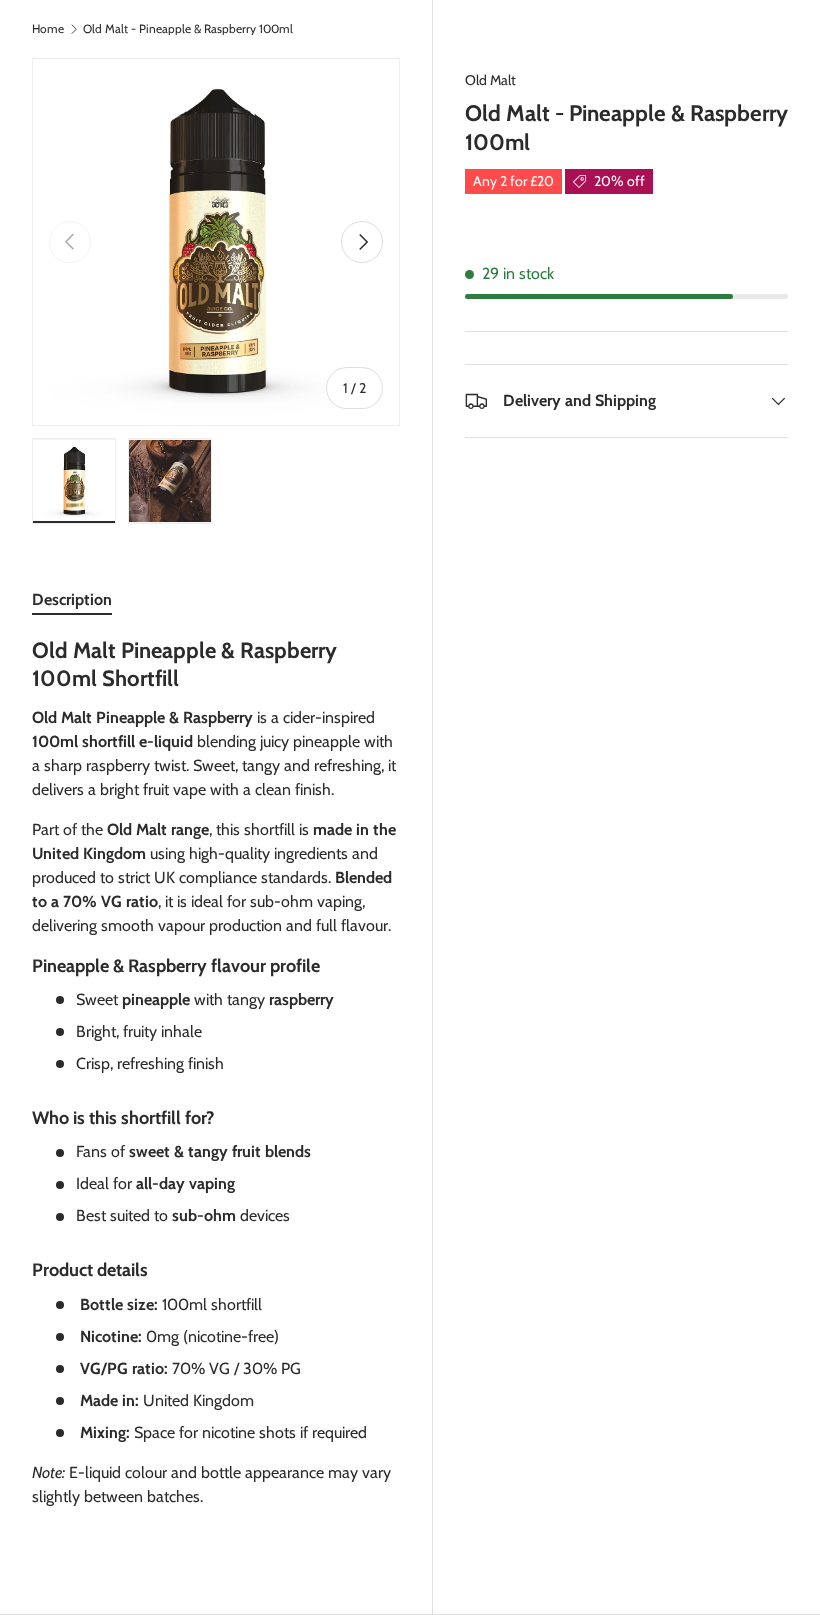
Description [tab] (72, 599)
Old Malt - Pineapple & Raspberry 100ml (188, 29)
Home (48, 29)
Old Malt (490, 80)
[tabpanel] (216, 1081)
